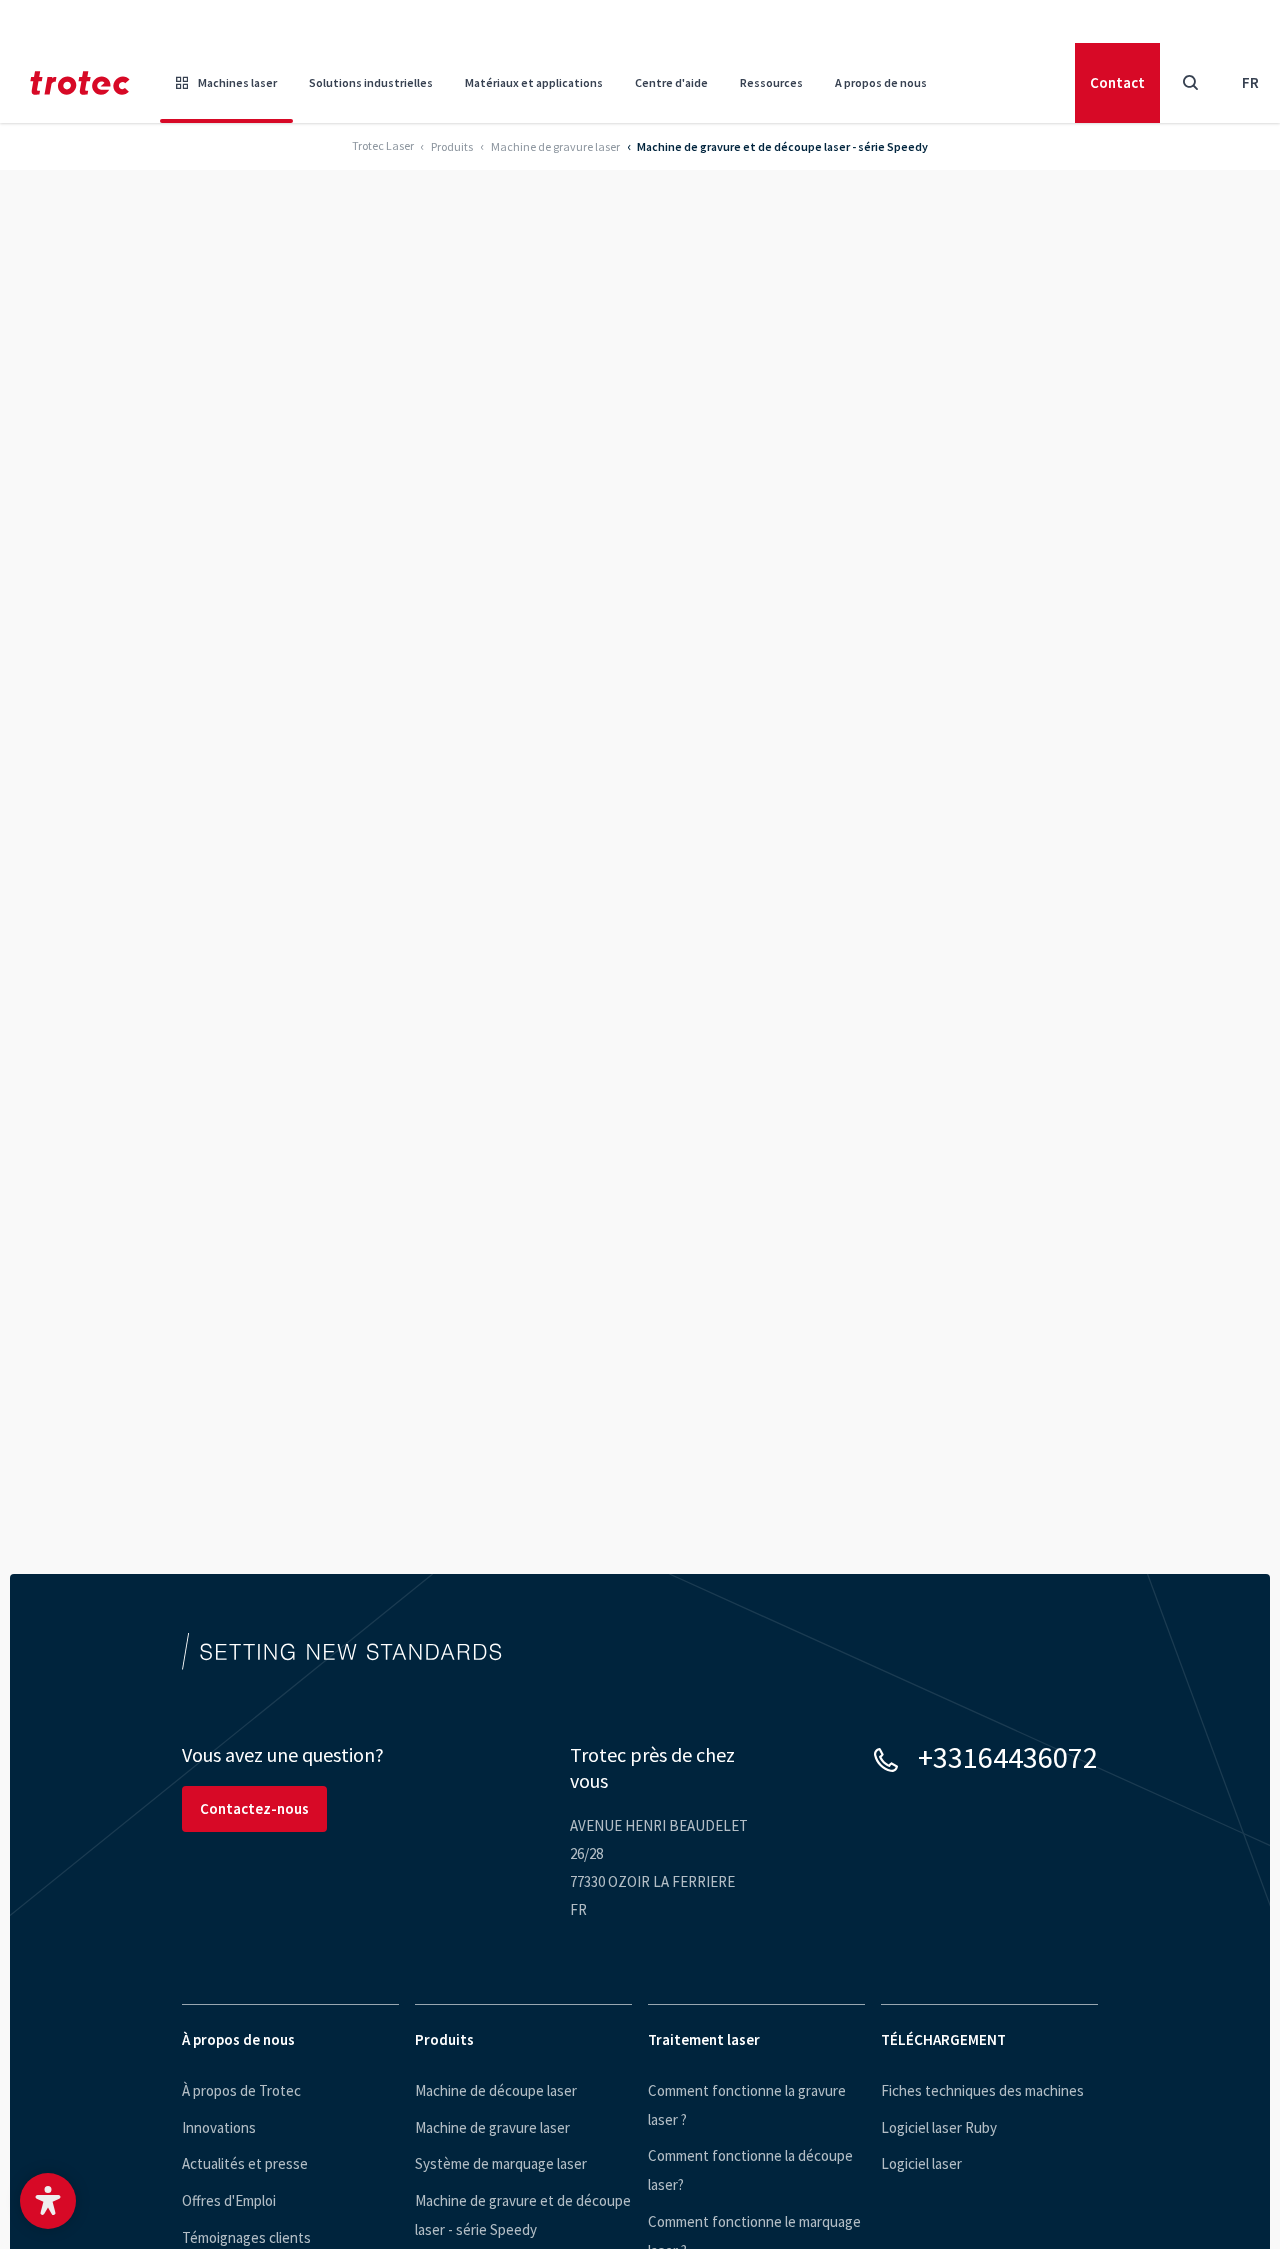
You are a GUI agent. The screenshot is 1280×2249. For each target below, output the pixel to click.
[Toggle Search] (1190, 83)
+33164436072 (1008, 1757)
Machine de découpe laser (496, 2090)
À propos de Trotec (241, 2090)
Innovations (219, 2127)
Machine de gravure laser (492, 2127)
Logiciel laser (921, 2163)
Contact (1117, 82)
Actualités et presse (245, 2163)
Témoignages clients (246, 2237)
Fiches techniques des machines (982, 2090)
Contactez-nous (254, 1808)
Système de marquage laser (501, 2163)
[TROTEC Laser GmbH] (80, 83)
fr (1250, 82)
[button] (48, 2201)
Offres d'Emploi (229, 2200)
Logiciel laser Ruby (939, 2127)
